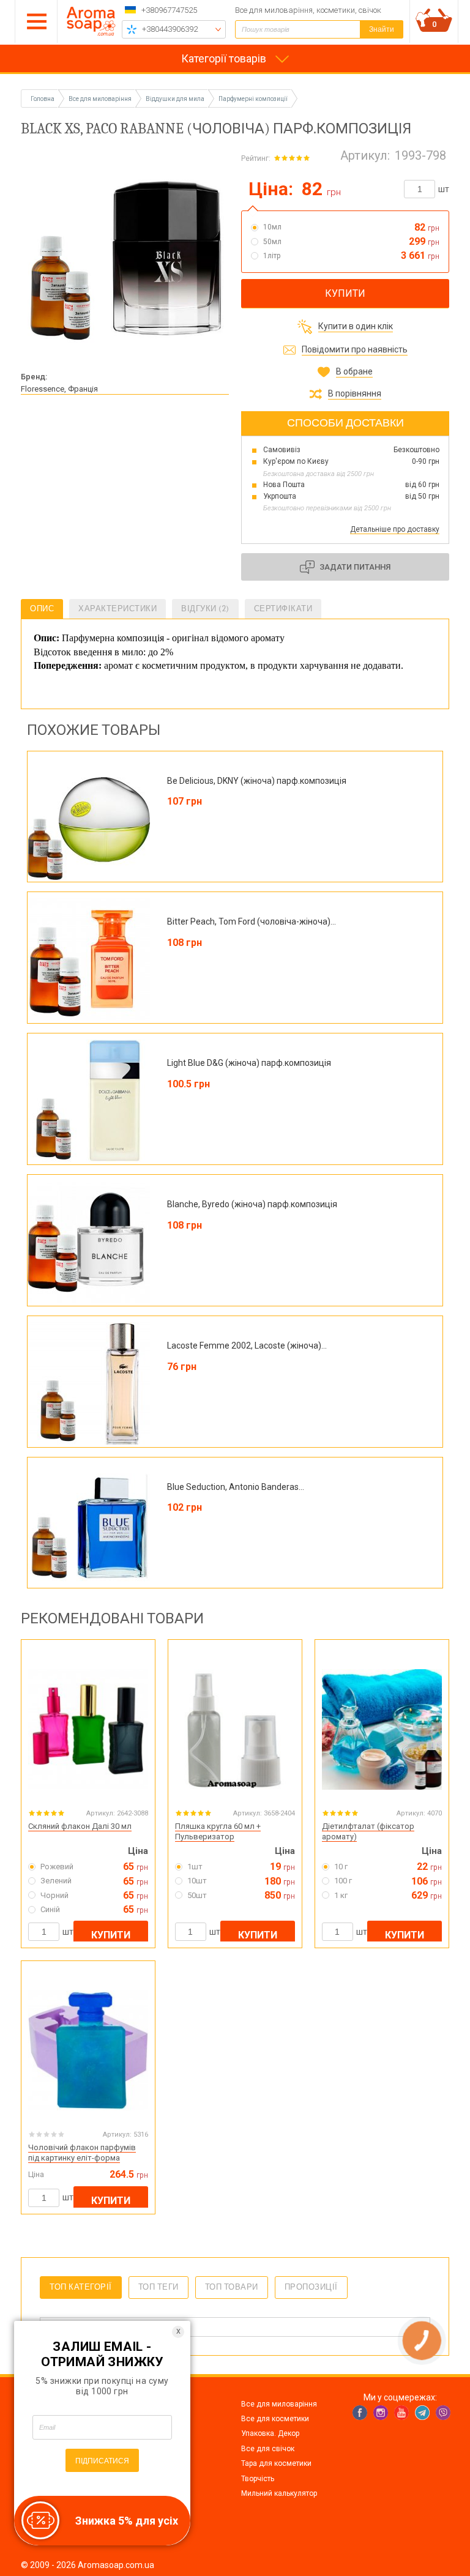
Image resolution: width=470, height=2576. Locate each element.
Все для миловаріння (279, 2404)
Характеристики (117, 609)
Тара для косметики (276, 2463)
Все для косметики (275, 2419)
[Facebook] (360, 2413)
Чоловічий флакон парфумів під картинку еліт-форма (82, 2153)
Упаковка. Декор (270, 2433)
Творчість (258, 2479)
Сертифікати (283, 609)
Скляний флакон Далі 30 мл (80, 1826)
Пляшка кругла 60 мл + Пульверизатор (218, 1831)
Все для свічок (268, 2449)
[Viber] (443, 2413)
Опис (42, 609)
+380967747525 (169, 10)
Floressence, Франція (59, 389)
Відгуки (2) (205, 609)
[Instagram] (381, 2413)
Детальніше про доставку (395, 529)
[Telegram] (422, 2413)
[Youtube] (401, 2413)
